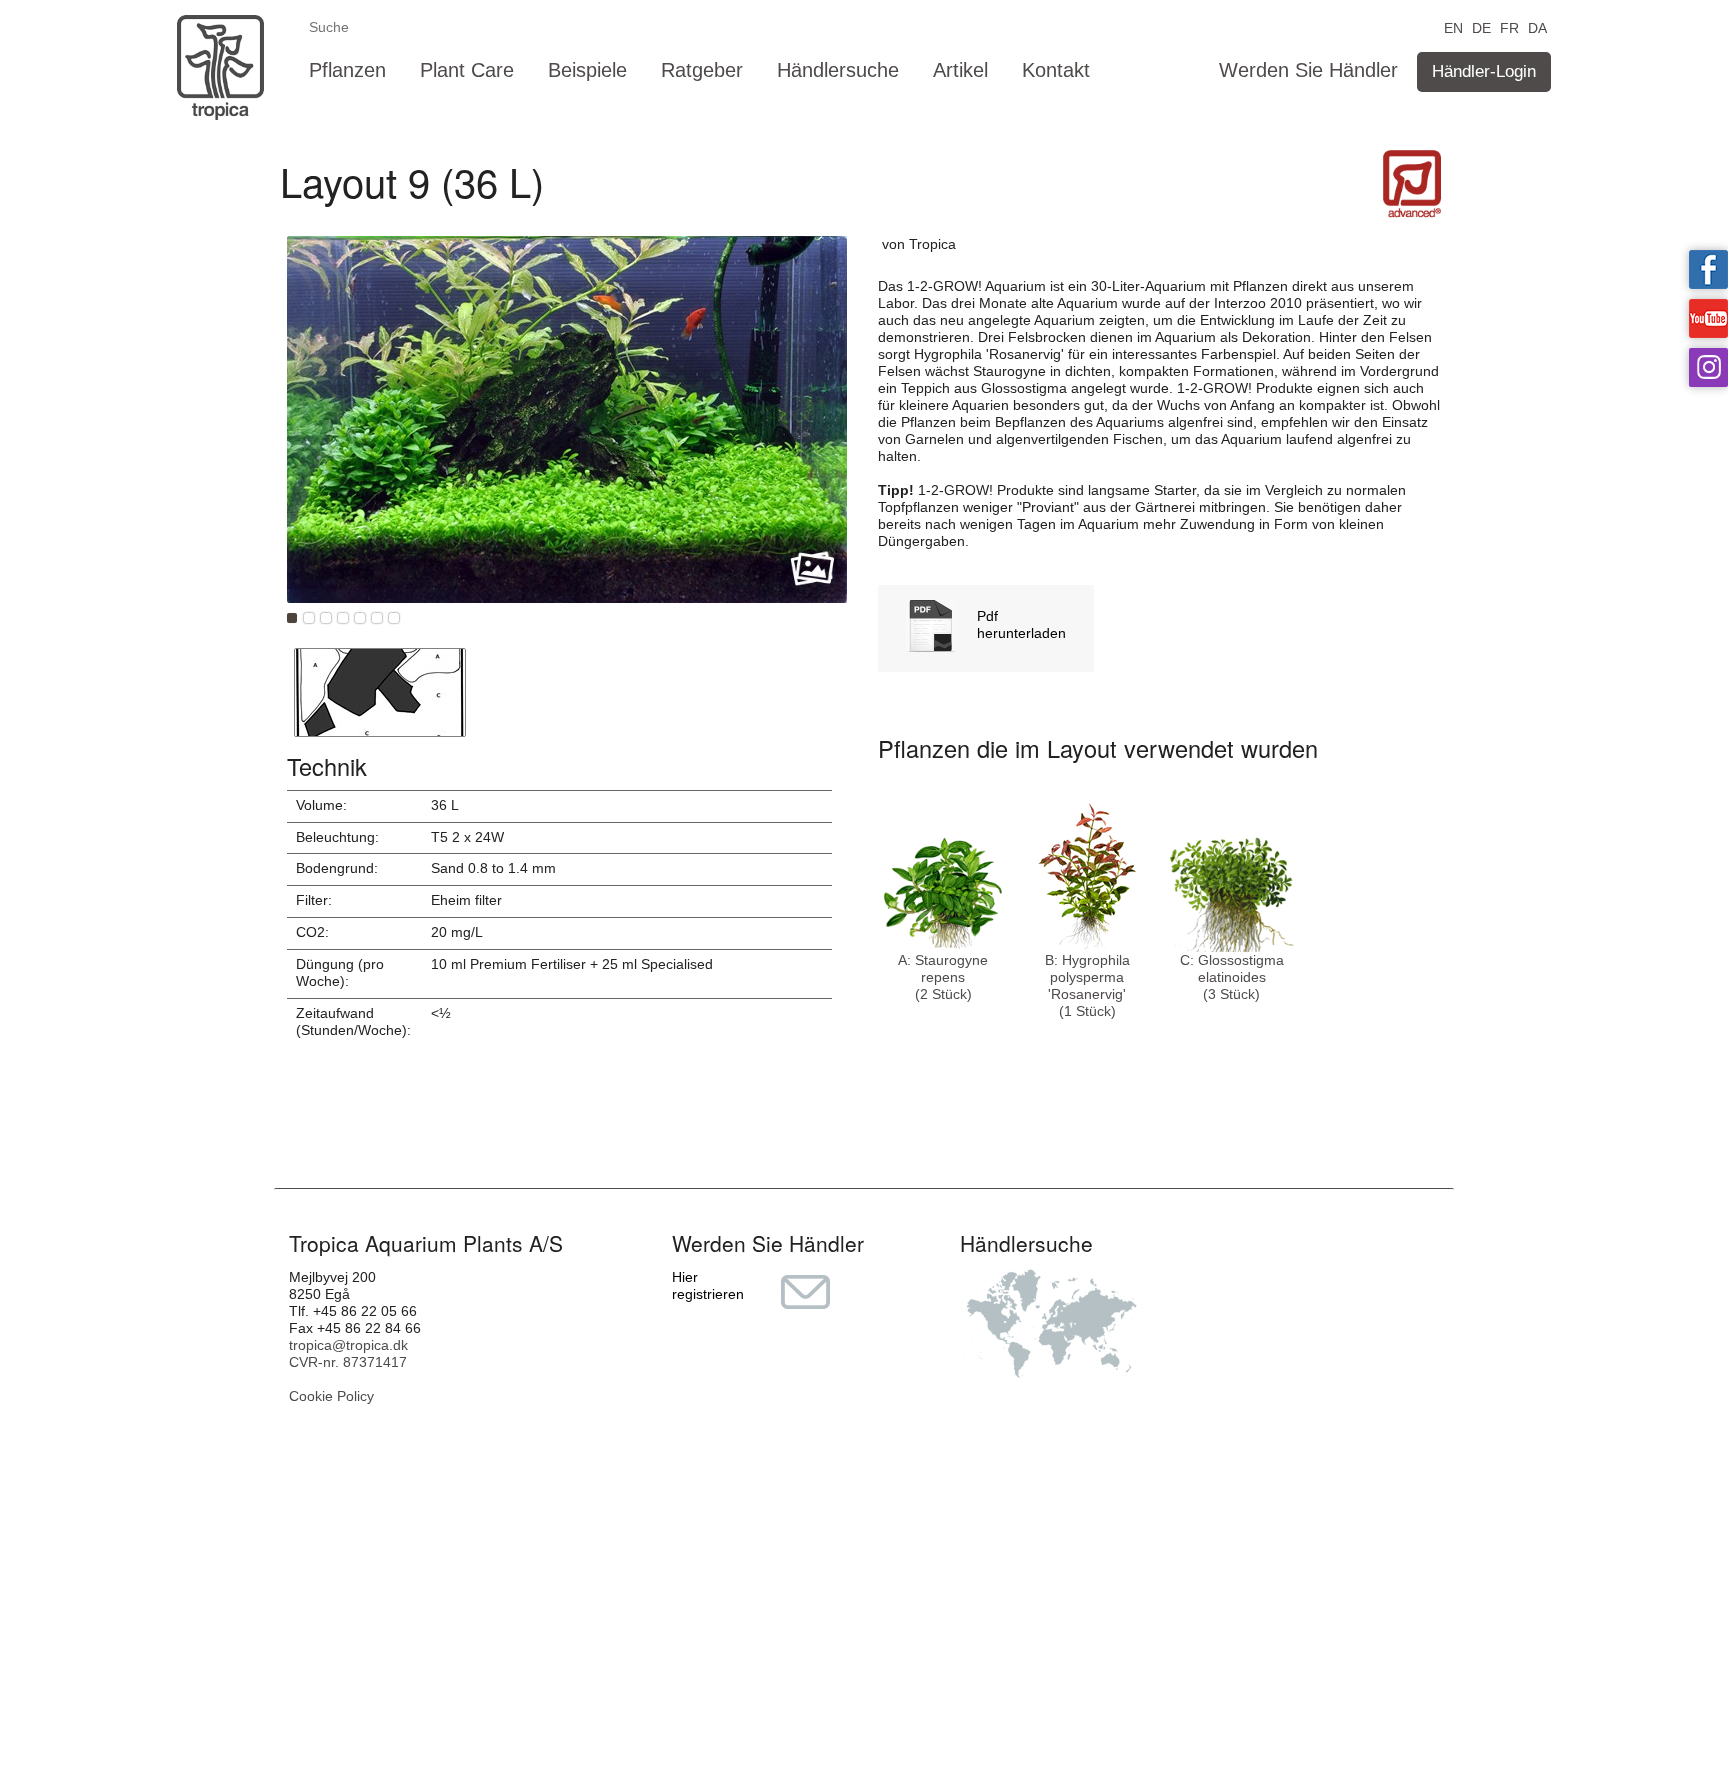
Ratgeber (702, 70)
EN (1453, 26)
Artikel (960, 70)
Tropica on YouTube (1708, 318)
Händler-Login (1484, 71)
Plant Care (467, 70)
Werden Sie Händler (1308, 70)
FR (1509, 26)
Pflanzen (347, 70)
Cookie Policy (331, 1396)
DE (1481, 26)
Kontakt (1056, 70)
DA (1537, 26)
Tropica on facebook (1708, 269)
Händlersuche (838, 70)
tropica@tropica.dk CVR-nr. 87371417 (348, 1353)
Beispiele (587, 70)
